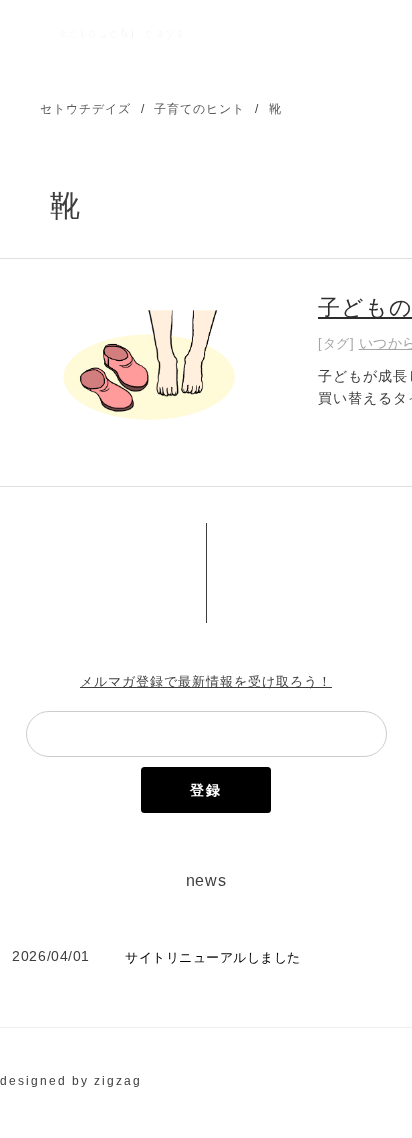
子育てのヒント (199, 109)
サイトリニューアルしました (213, 957)
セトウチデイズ (85, 109)
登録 (206, 790)
